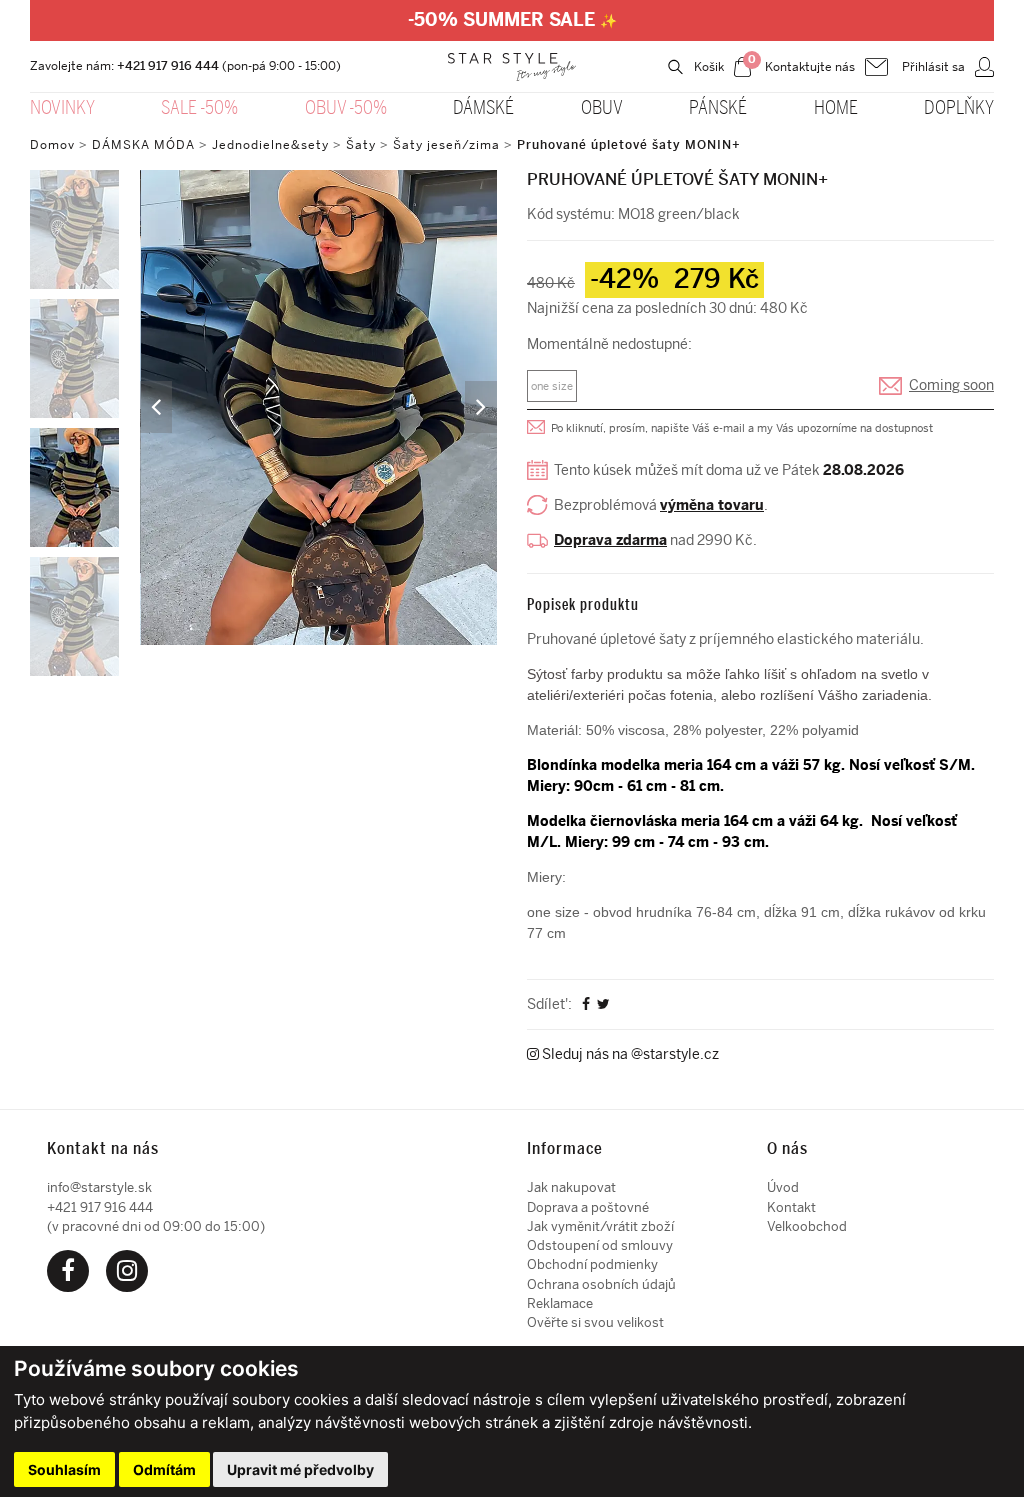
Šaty (361, 145)
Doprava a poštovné (588, 1207)
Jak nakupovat (571, 1187)
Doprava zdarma (610, 540)
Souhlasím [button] (64, 1469)
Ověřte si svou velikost (595, 1322)
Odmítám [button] (164, 1469)
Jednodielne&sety (270, 145)
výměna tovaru (712, 505)
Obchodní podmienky (592, 1264)
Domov (52, 145)
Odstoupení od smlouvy (600, 1245)
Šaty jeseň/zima (446, 145)
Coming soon (951, 385)
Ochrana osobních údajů (601, 1284)
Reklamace (560, 1303)
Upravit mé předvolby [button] (300, 1469)
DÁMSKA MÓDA (143, 145)
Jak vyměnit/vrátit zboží (600, 1226)
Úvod (783, 1187)
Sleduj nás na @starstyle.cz (629, 1054)
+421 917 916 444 (168, 66)
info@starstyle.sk (99, 1187)
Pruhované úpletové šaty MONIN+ (629, 145)
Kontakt (791, 1207)
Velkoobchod (807, 1226)
